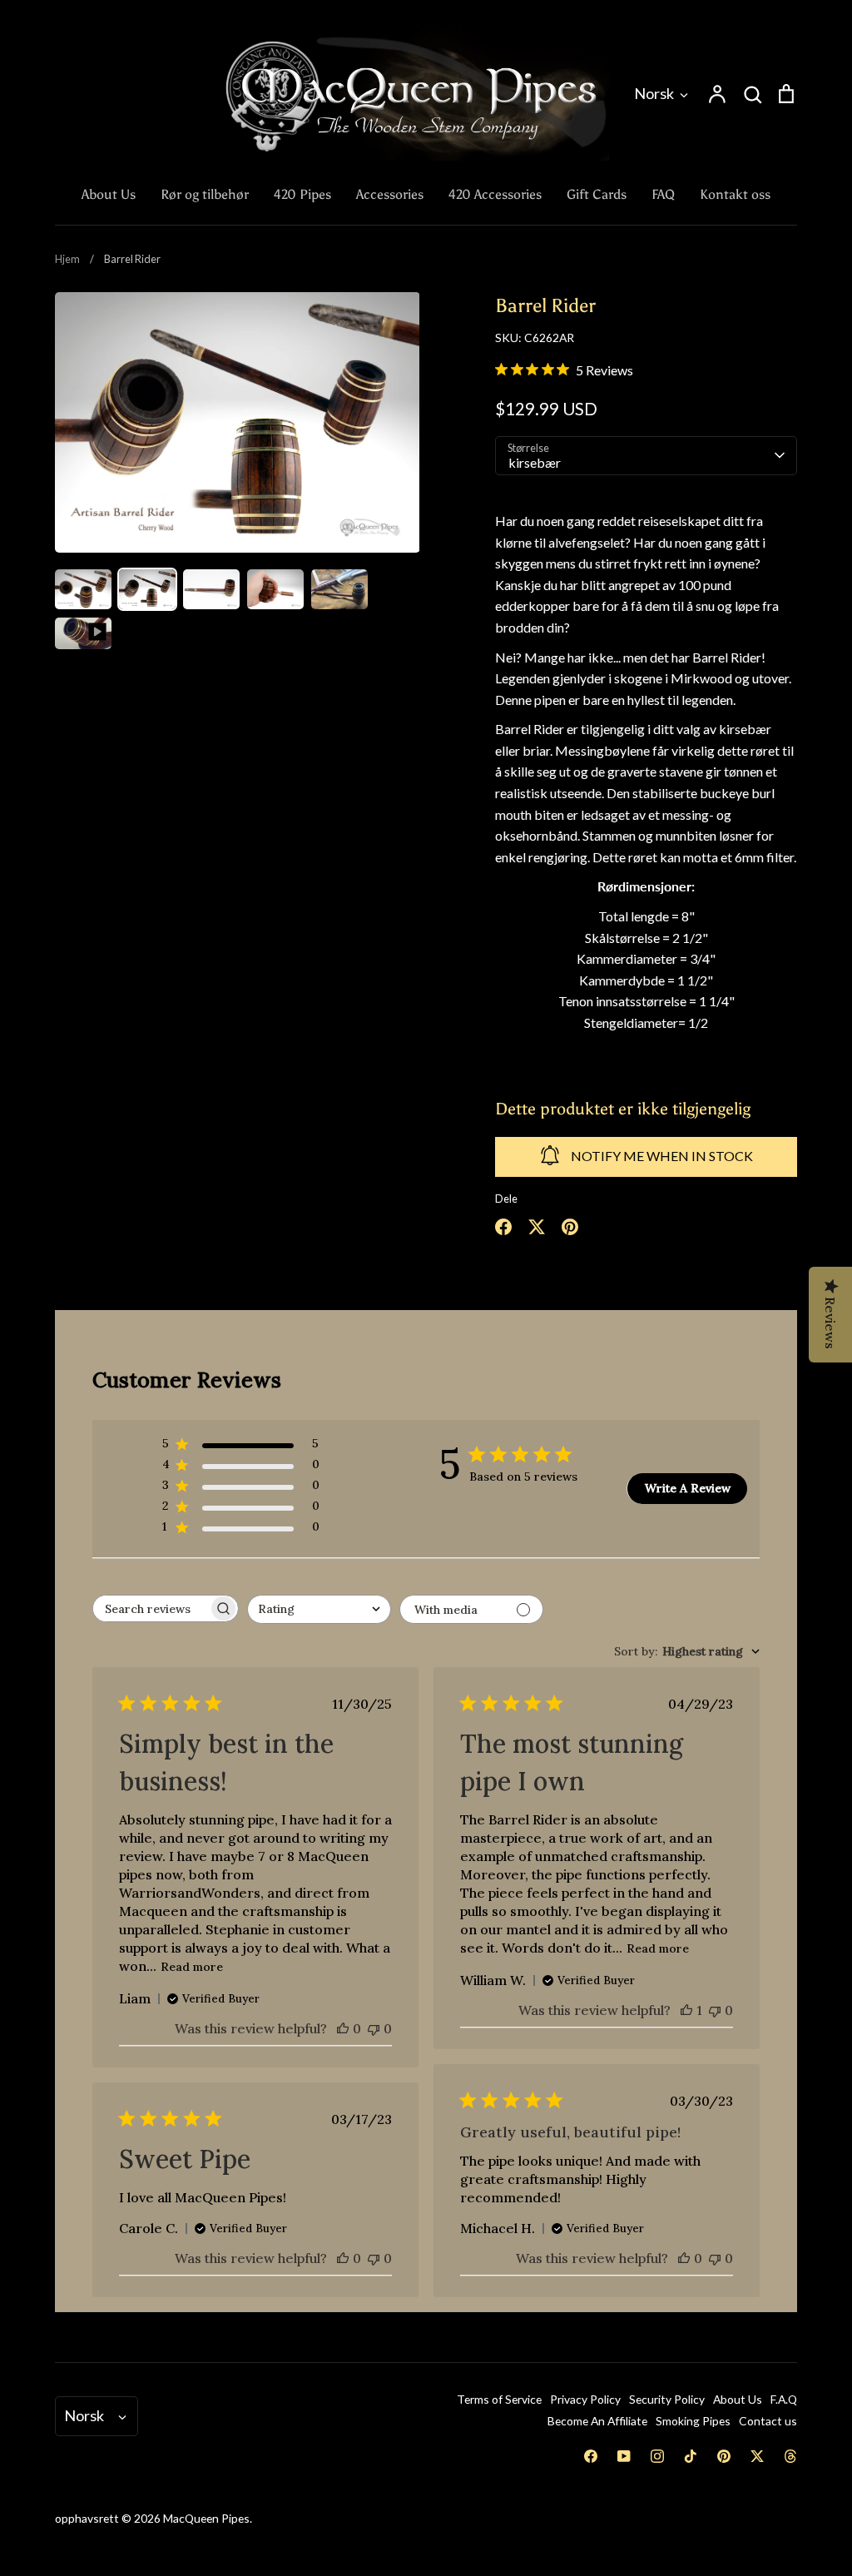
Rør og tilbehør (205, 194)
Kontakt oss (735, 194)
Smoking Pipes (693, 2421)
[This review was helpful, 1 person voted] (686, 2010)
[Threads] (790, 2456)
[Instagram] (657, 2456)
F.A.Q (784, 2399)
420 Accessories (495, 194)
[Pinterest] (724, 2456)
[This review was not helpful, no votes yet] (374, 2028)
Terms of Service (499, 2399)
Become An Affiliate (597, 2421)
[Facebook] (591, 2456)
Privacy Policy (585, 2399)
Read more (192, 1967)
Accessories (390, 194)
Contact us (768, 2421)
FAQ (663, 194)
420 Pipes (302, 194)
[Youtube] (624, 2456)
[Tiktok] (691, 2456)
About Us (109, 194)
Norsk (654, 93)
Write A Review (688, 1488)
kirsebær (535, 462)
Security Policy (667, 2399)
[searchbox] (151, 1608)
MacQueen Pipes (206, 2518)
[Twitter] (757, 2456)
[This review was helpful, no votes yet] (343, 2028)
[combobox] (319, 1609)
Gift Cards (597, 194)
